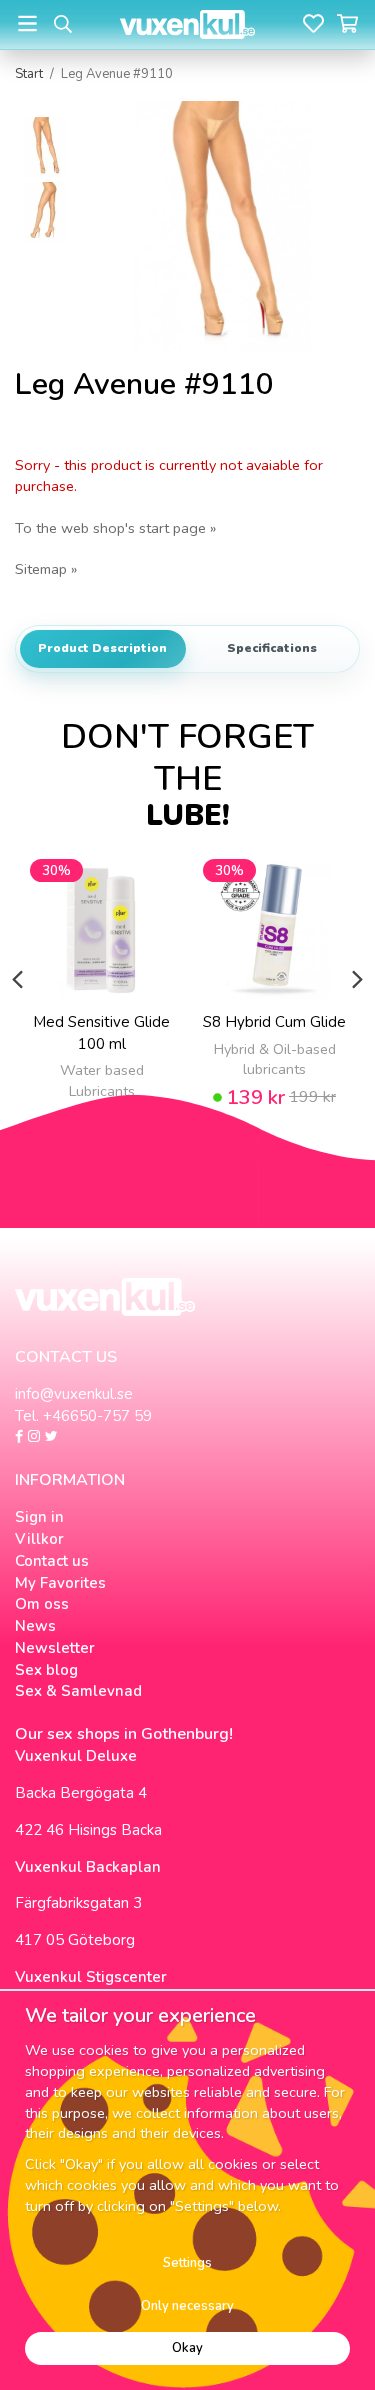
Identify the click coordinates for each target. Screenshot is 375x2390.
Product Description (102, 648)
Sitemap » (46, 569)
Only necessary (187, 2306)
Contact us (52, 1561)
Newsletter (55, 1648)
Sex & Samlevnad (78, 1691)
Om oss (42, 1604)
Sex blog (46, 1670)
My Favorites (60, 1583)
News (35, 1626)
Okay (187, 2348)
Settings (187, 2263)
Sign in (39, 1517)
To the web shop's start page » (115, 528)
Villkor (39, 1539)
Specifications (272, 648)
